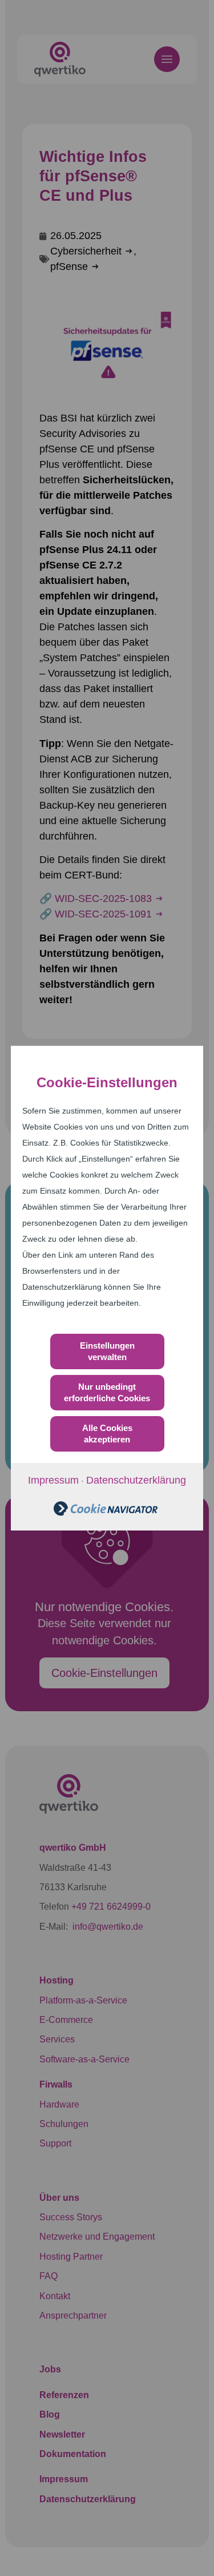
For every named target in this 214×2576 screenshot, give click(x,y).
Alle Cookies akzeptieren (107, 1434)
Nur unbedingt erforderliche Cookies (107, 1392)
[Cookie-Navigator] (106, 1512)
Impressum (53, 1480)
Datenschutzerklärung (136, 1480)
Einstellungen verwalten (107, 1351)
